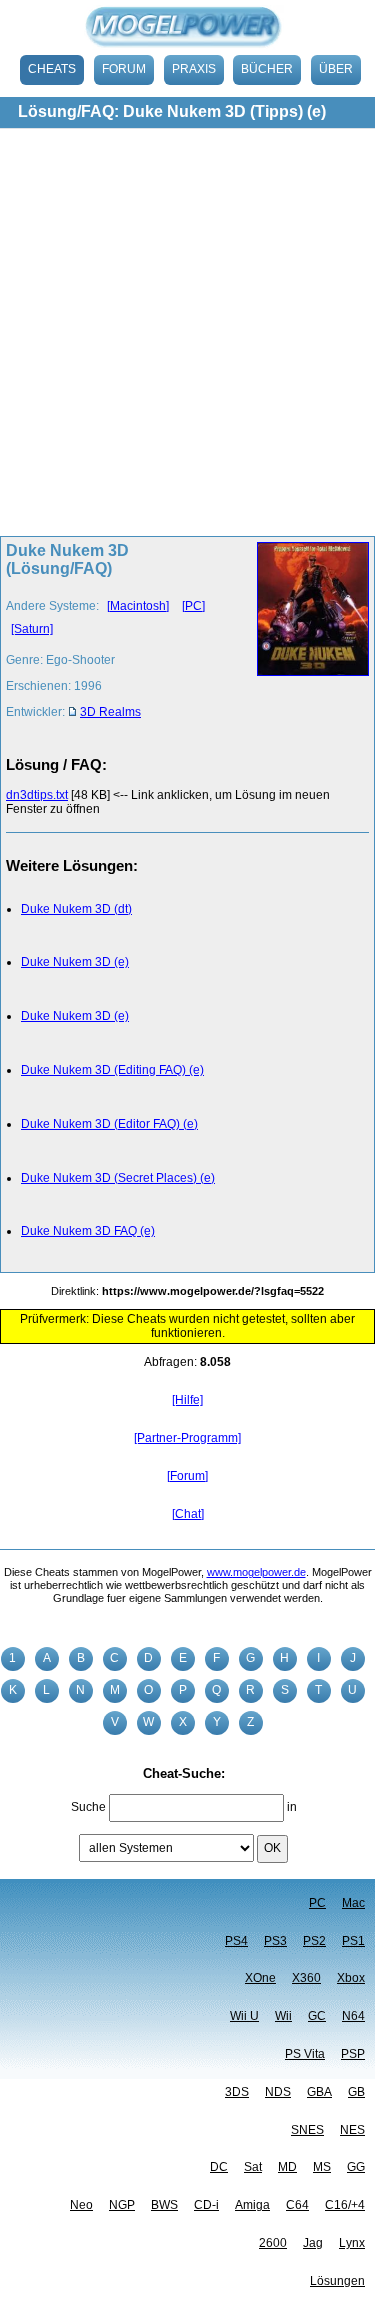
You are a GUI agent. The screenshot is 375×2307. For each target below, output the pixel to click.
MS (322, 2167)
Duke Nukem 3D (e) (75, 962)
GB (356, 2092)
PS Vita (305, 2054)
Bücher (267, 69)
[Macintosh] (138, 606)
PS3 (275, 1941)
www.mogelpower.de (256, 1572)
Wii (283, 2016)
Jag (313, 2243)
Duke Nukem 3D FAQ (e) (88, 1231)
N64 (353, 2016)
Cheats (52, 69)
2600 (273, 2243)
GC (317, 2016)
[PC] (193, 606)
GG (356, 2167)
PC (317, 1903)
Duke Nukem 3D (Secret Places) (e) (118, 1178)
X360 (306, 1978)
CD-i (206, 2205)
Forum (124, 69)
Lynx (352, 2243)
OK (272, 1848)
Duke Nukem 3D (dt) (76, 909)
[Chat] (188, 1514)
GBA (319, 2092)
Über (336, 69)
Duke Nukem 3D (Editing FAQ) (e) (112, 1070)
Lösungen (337, 2281)
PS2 (314, 1941)
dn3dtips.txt (37, 795)
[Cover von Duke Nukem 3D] (307, 637)
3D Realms (110, 712)
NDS (278, 2092)
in (292, 1807)
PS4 (236, 1941)
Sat (253, 2167)
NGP (122, 2205)
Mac (353, 1903)
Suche (88, 1807)
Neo (81, 2205)
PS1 (353, 1941)
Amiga (252, 2205)
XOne (260, 1978)
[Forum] (187, 1476)
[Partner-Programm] (187, 1438)
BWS (164, 2205)
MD (287, 2167)
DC (219, 2167)
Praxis (194, 69)
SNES (307, 2130)
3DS (237, 2092)
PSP (353, 2054)
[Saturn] (32, 629)
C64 (297, 2205)
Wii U (244, 2016)
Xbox (351, 1978)
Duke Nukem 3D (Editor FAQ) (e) (109, 1124)
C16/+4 (345, 2205)
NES (352, 2130)
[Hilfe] (187, 1400)
